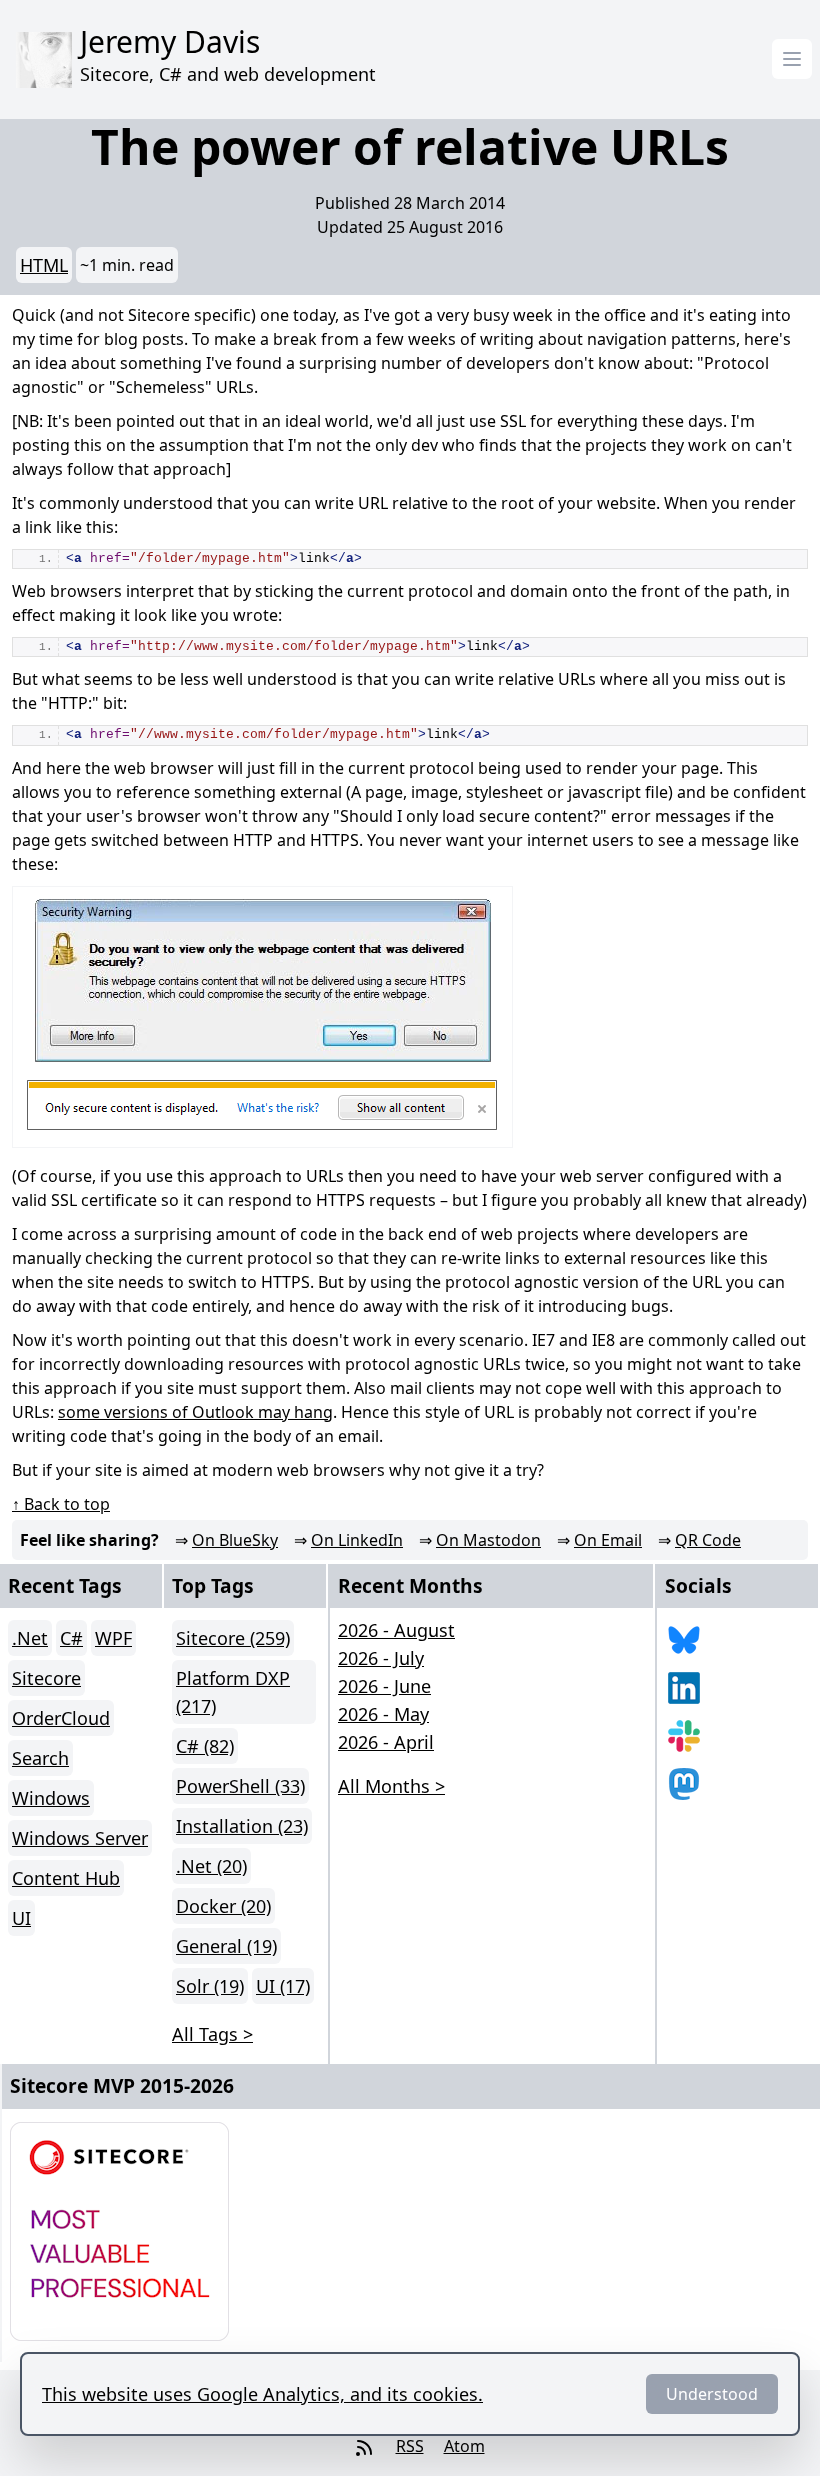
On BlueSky (235, 1540)
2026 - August (396, 1630)
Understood (712, 2394)
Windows (51, 1798)
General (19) (226, 1946)
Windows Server (80, 1838)
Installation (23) (242, 1826)
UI (21, 1918)
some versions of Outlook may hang (195, 1412)
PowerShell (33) (240, 1786)
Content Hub (66, 1878)
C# (71, 1638)
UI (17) (283, 1986)
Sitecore (46, 1678)
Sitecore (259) (233, 1638)
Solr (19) (210, 1986)
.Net (30, 1638)
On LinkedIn (357, 1540)
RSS (410, 2446)
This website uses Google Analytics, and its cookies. (262, 2394)
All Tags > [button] (212, 2034)
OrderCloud (61, 1718)
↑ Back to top (61, 1504)
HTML (44, 265)
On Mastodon (488, 1540)
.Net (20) (211, 1866)
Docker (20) (223, 1906)
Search (40, 1758)
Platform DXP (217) (233, 1692)
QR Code (708, 1540)
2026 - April (386, 1742)
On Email (608, 1540)
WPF (113, 1638)
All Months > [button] (391, 1786)
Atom (464, 2446)
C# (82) (205, 1746)
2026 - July (381, 1658)
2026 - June (384, 1686)
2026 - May (383, 1714)
